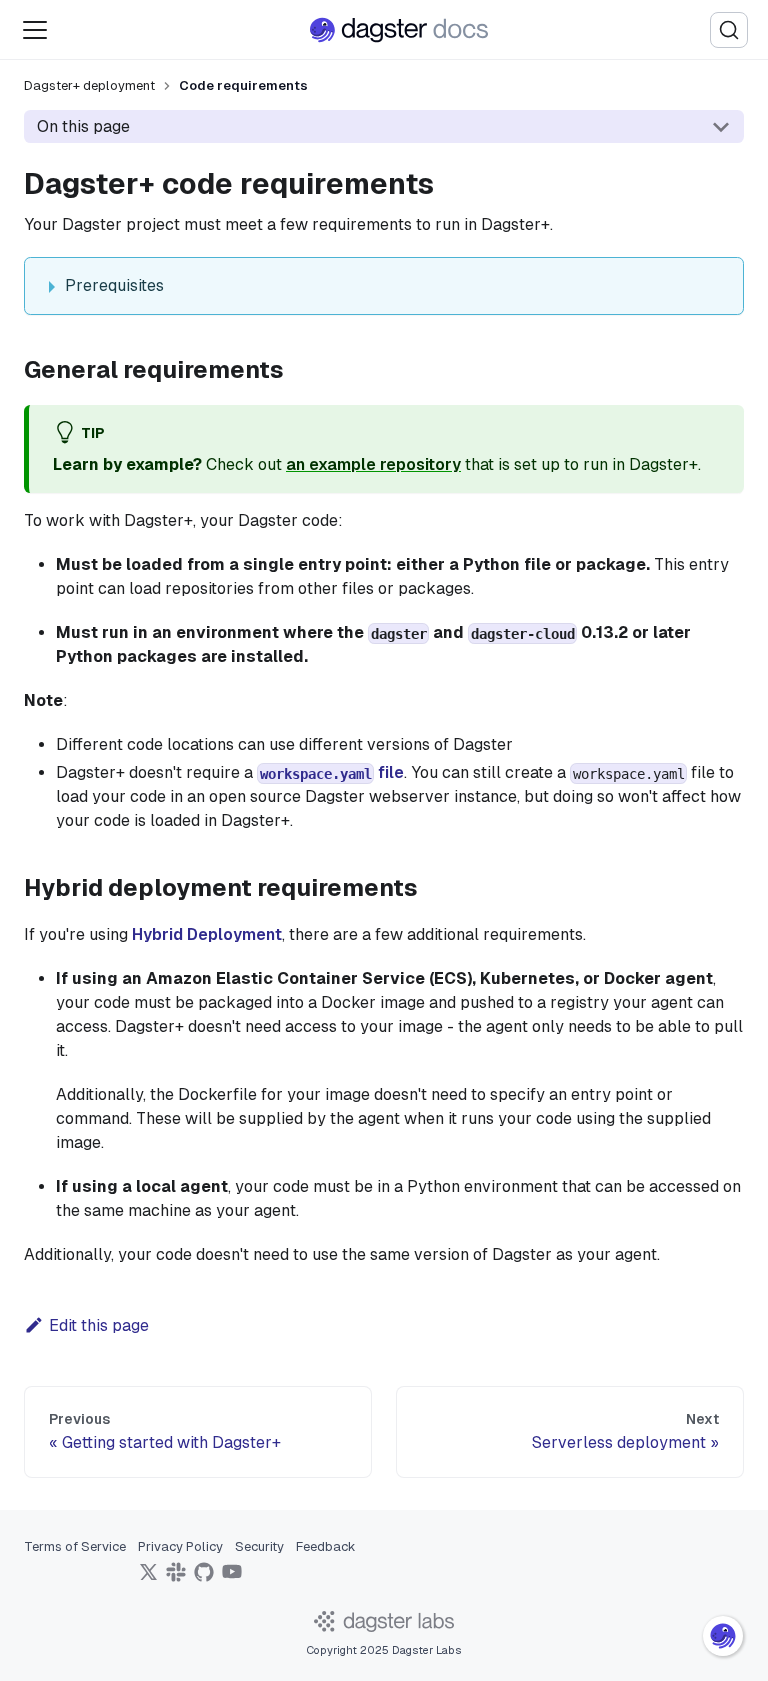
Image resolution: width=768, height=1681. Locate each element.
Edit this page (99, 1325)
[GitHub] (204, 1578)
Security (259, 1546)
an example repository (373, 464)
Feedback (326, 1546)
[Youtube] (232, 1578)
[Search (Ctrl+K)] (729, 30)
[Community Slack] (176, 1578)
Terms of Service (75, 1546)
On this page (83, 126)
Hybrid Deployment (207, 934)
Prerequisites (114, 285)
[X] (148, 1578)
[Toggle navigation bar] (35, 30)
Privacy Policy (180, 1546)
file (332, 772)
